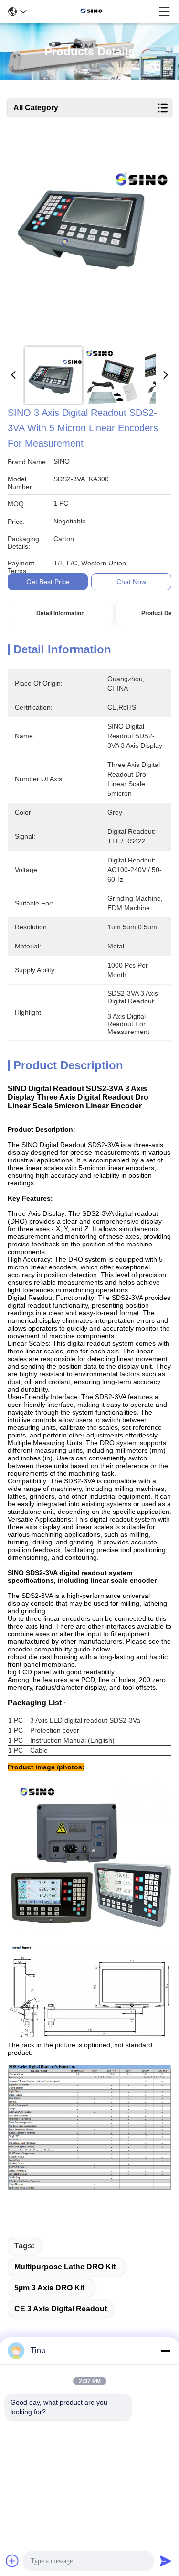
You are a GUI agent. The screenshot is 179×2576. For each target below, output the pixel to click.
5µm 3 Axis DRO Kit (49, 2288)
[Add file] (12, 2561)
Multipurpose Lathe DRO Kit (65, 2267)
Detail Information (60, 613)
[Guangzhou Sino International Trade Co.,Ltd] (93, 11)
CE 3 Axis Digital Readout (61, 2309)
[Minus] (166, 2351)
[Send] (166, 2561)
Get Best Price (48, 582)
